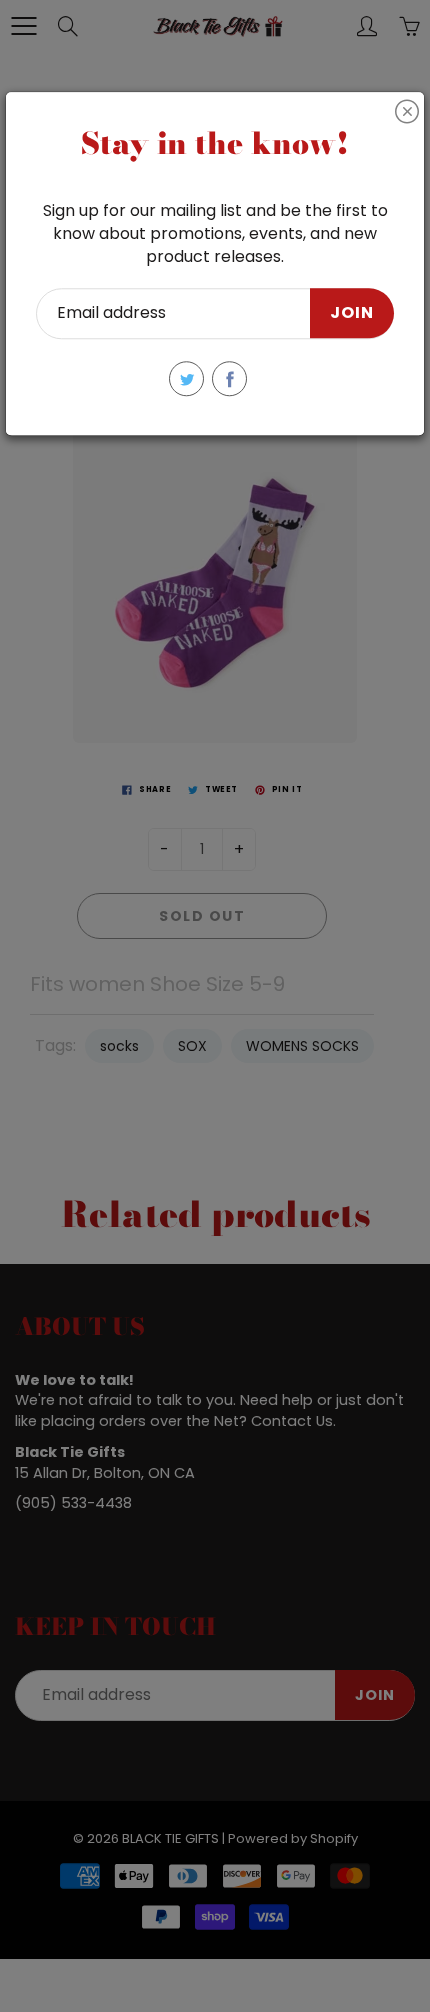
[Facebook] (229, 378)
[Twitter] (186, 378)
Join (352, 313)
